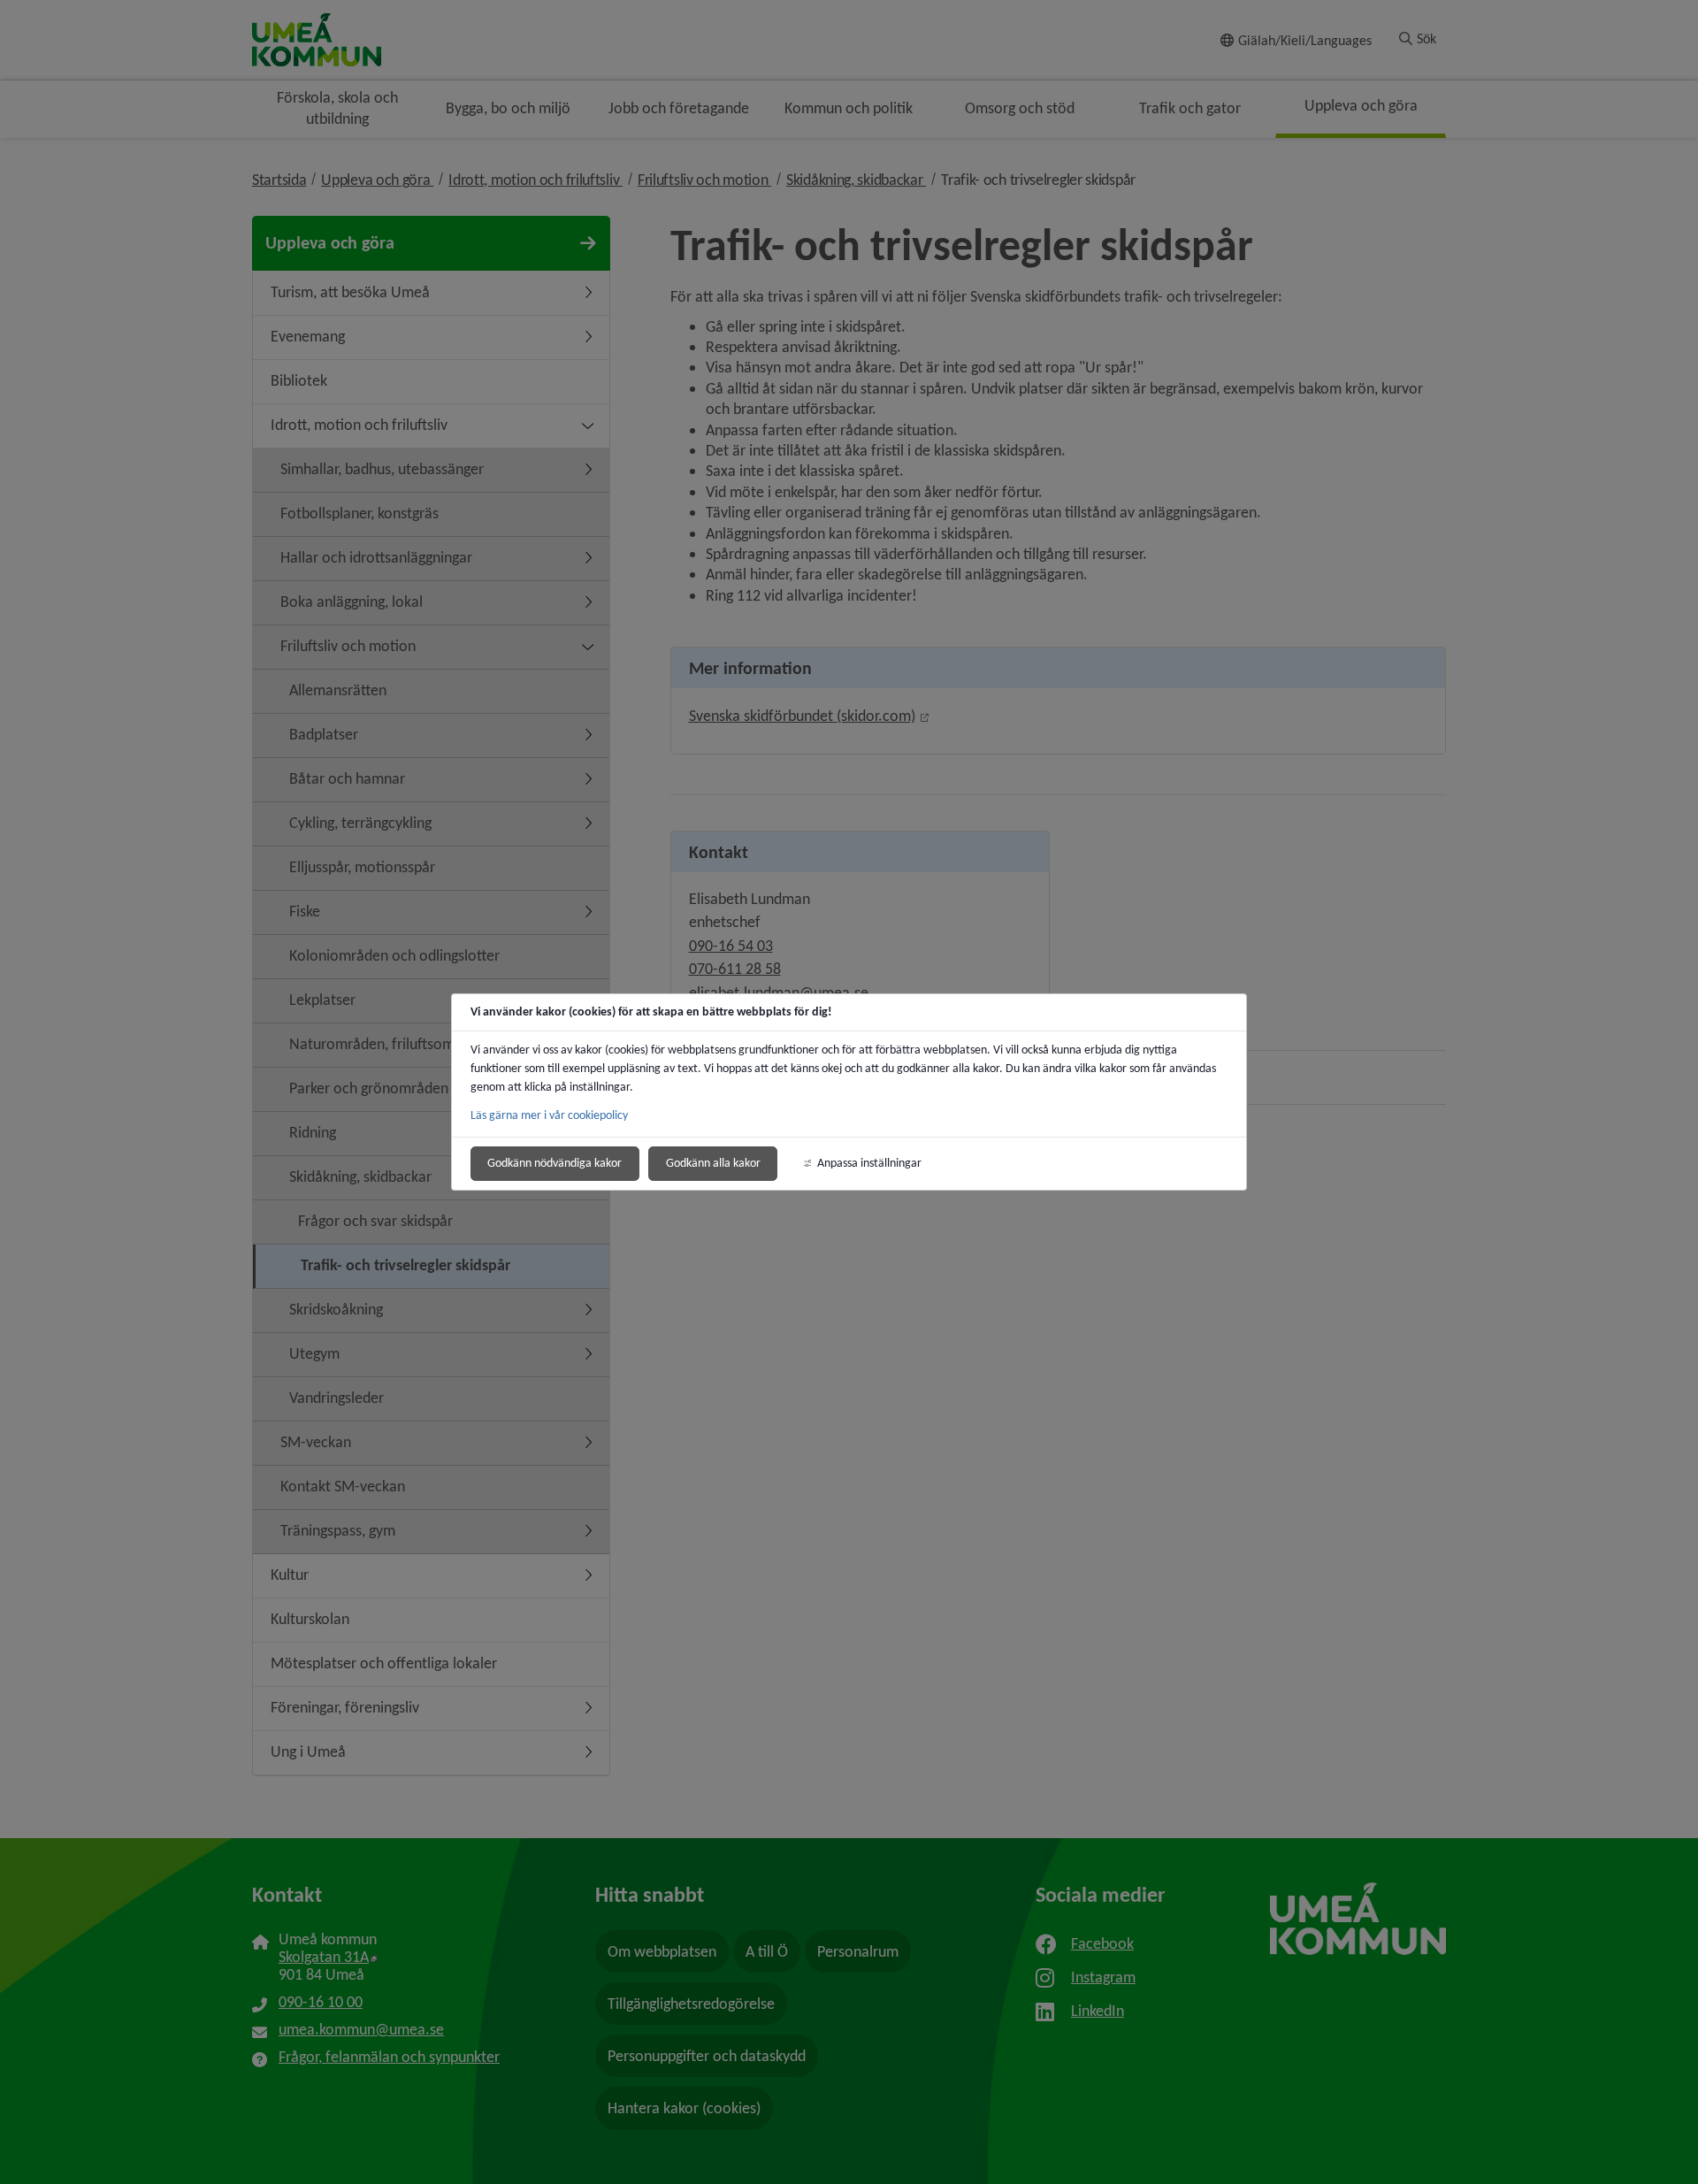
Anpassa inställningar (869, 1163)
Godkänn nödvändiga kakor (555, 1163)
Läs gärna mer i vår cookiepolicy (549, 1115)
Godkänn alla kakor (713, 1163)
